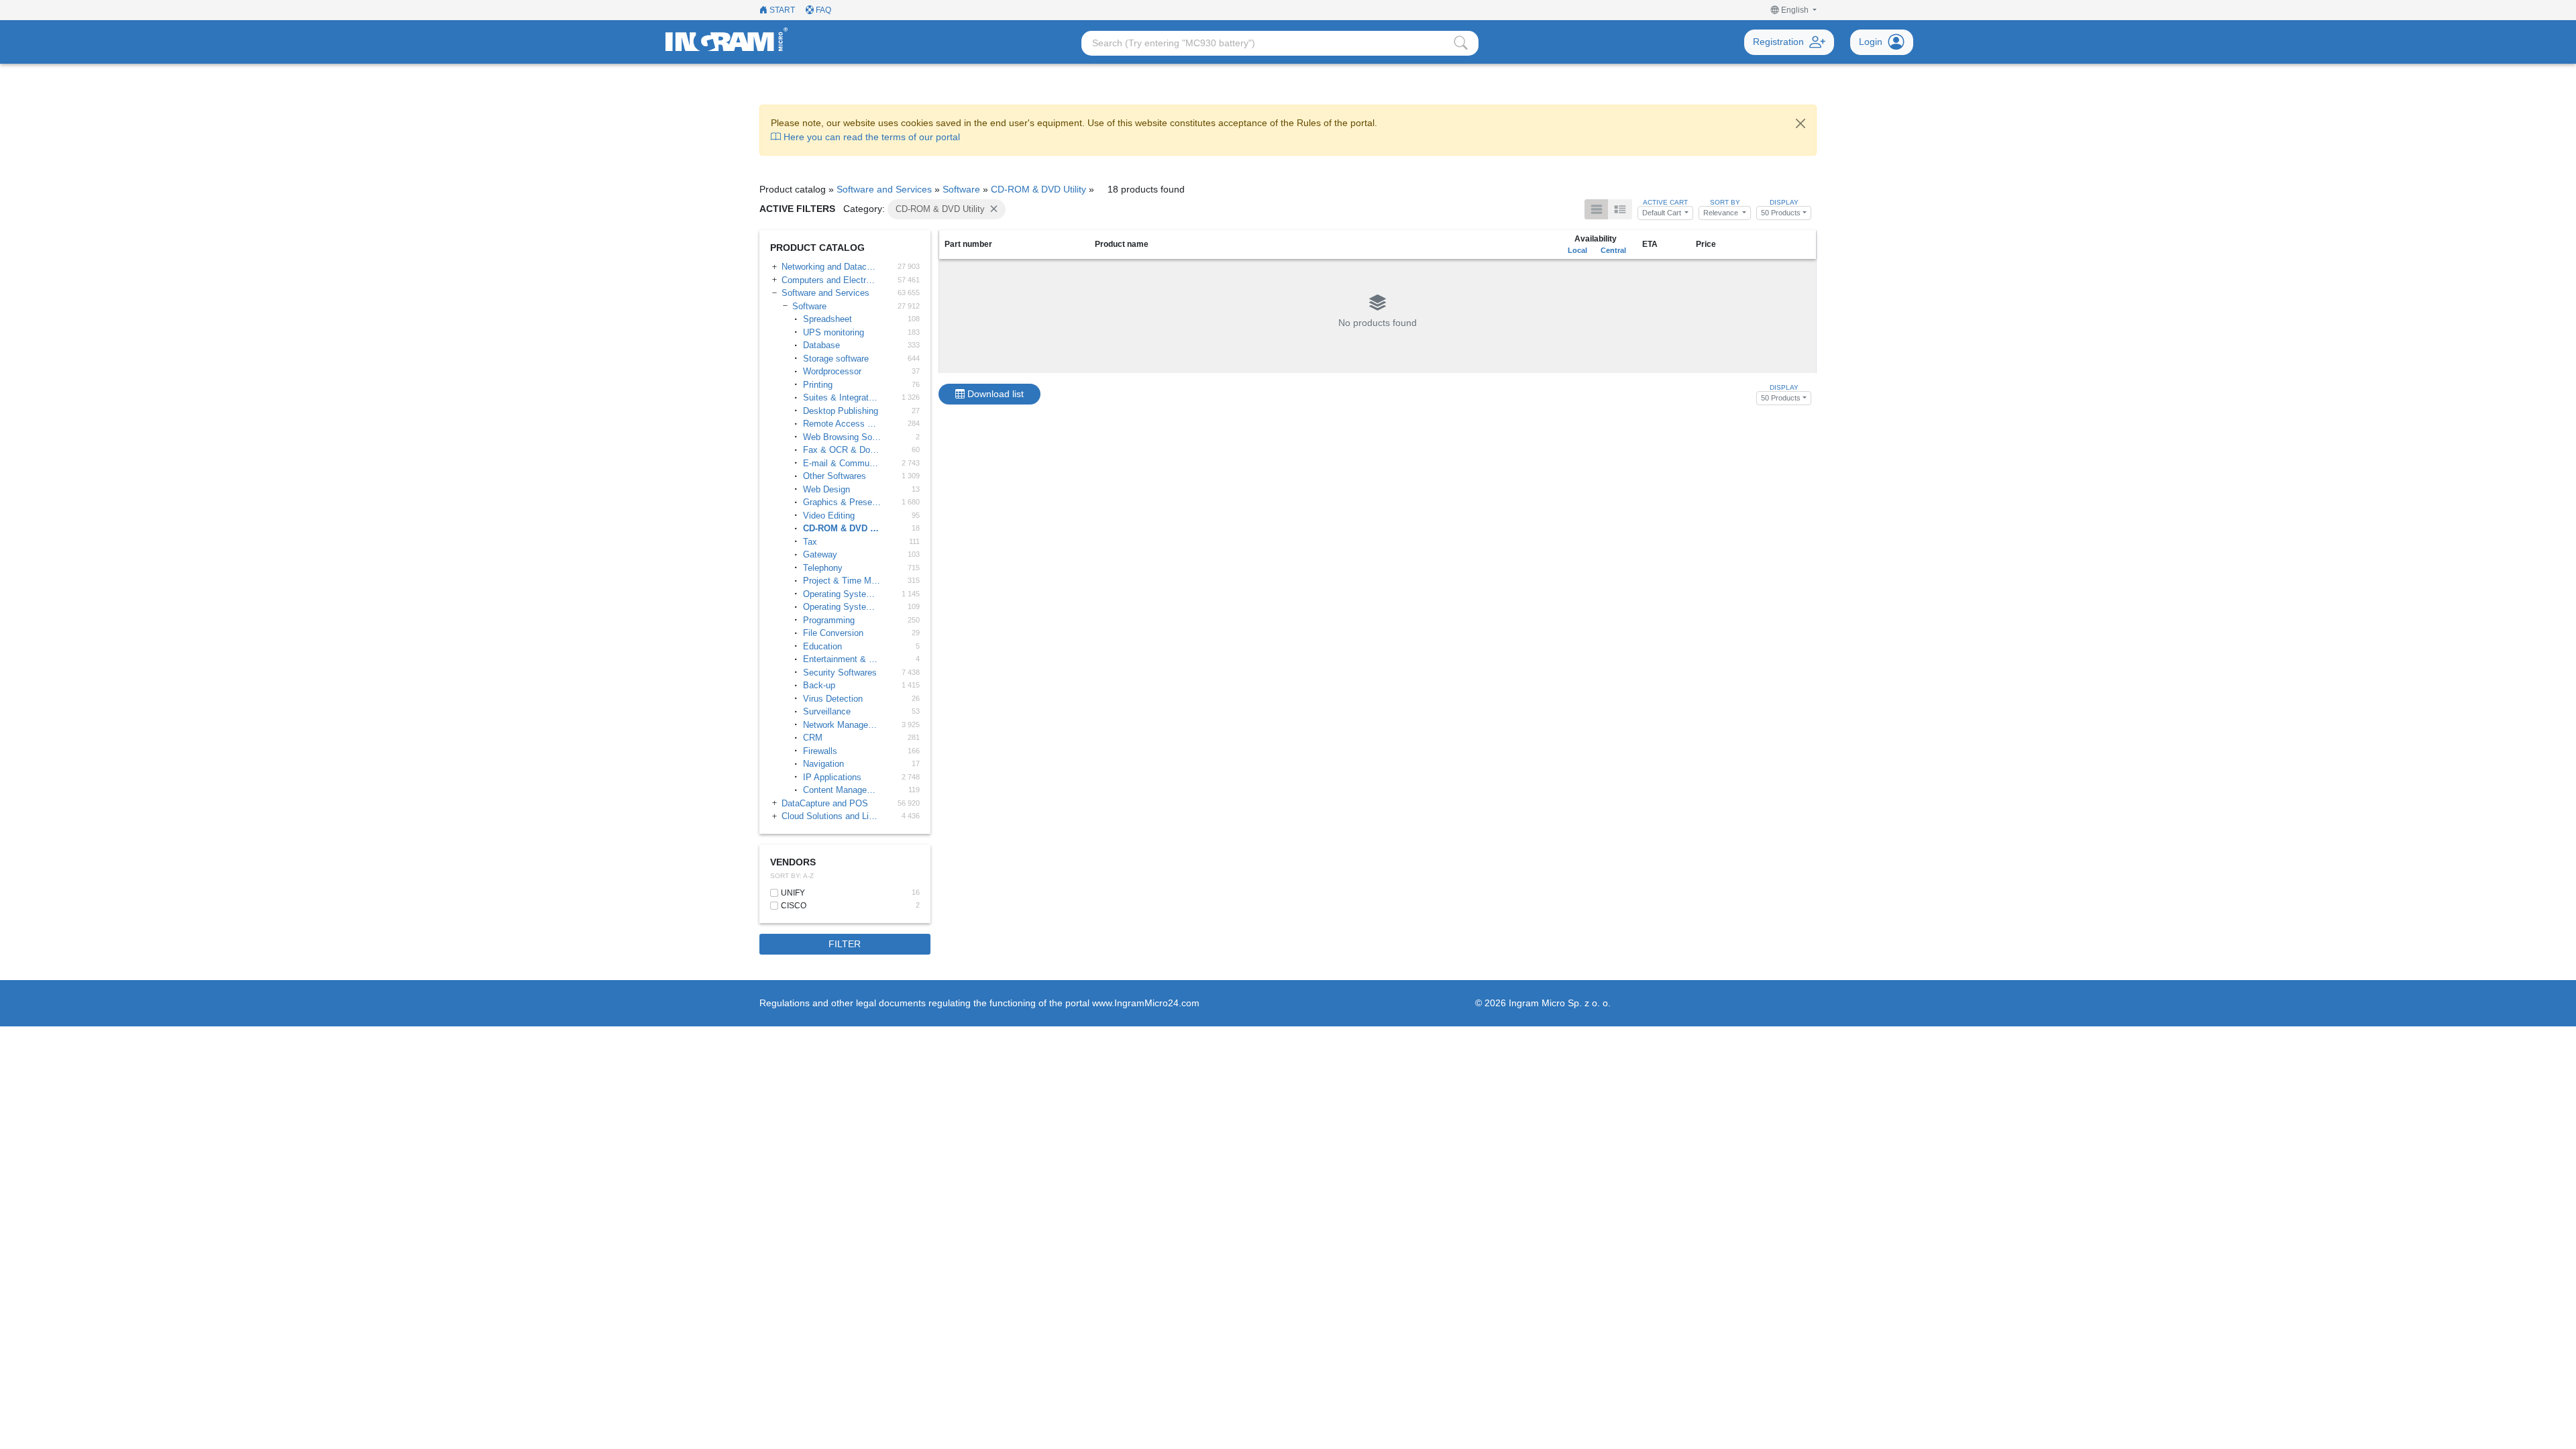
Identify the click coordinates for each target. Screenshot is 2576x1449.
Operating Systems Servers (843, 594)
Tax (810, 542)
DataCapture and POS (825, 803)
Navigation (823, 764)
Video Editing (829, 516)
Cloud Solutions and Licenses (830, 816)
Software (961, 189)
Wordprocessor (832, 371)
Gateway (820, 554)
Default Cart (1663, 213)
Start (781, 10)
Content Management (843, 790)
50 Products (1781, 213)
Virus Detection (833, 699)
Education (822, 646)
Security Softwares (840, 673)
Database (821, 345)
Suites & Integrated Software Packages (843, 397)
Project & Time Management (843, 581)
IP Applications (832, 777)
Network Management (843, 725)
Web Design (826, 489)
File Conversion (833, 633)
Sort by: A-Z (792, 876)
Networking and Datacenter (830, 267)
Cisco (794, 906)
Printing (818, 385)
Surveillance (827, 711)
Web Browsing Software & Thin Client (843, 437)
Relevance (1722, 213)
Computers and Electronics (830, 280)
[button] (1794, 10)
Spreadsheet (827, 319)
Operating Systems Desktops (843, 607)
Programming (829, 620)
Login (1871, 42)
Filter (845, 944)
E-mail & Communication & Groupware (843, 463)
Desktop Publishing (841, 411)
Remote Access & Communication (843, 424)
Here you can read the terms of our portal (870, 137)
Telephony (823, 568)
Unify (793, 893)
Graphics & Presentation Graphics (843, 502)
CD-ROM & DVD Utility (1038, 189)
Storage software (836, 359)
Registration (1778, 42)
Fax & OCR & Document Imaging (843, 450)
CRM (813, 738)
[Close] (1801, 123)
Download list (994, 394)
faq (822, 10)
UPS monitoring (834, 332)
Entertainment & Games (843, 659)
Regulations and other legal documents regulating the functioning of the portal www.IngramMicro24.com (979, 1003)
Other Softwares (835, 476)
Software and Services (884, 189)
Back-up (819, 685)
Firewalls (820, 751)
